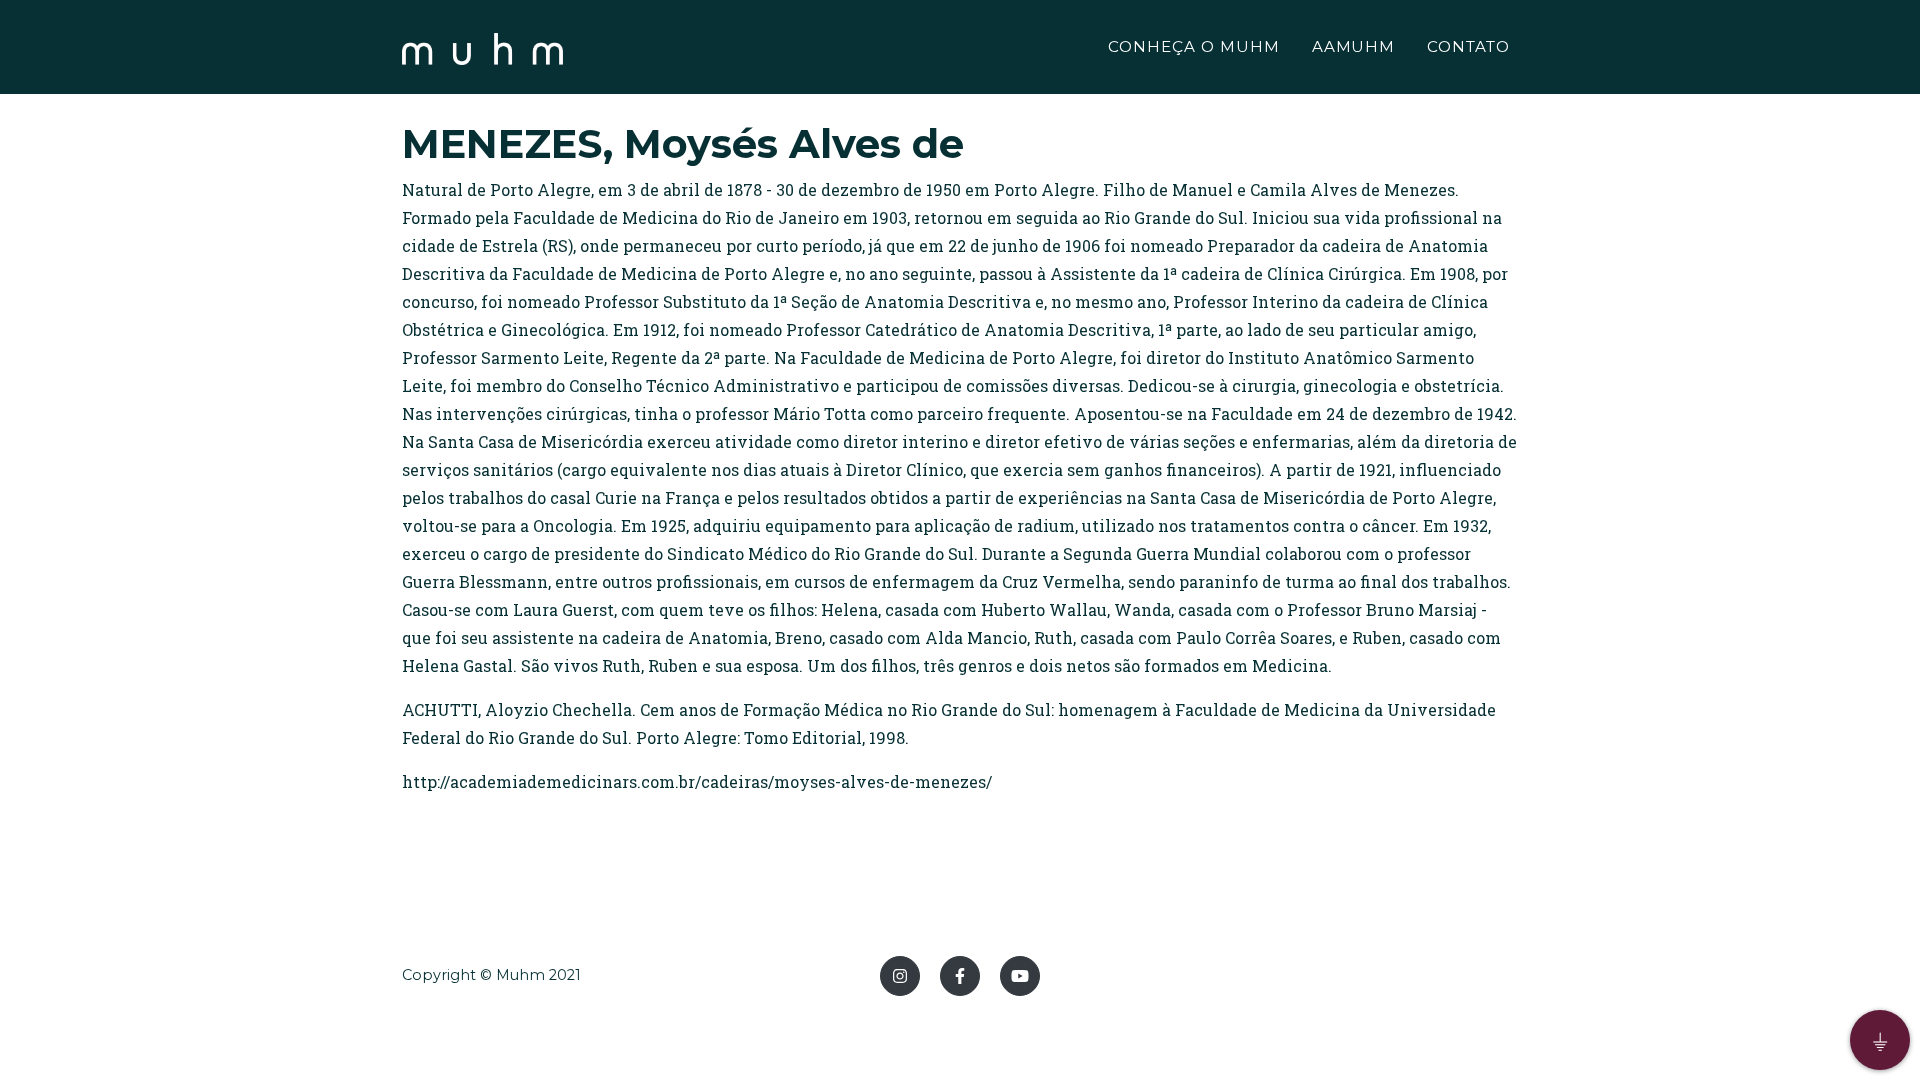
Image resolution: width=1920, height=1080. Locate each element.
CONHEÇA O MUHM (1193, 46)
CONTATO (1468, 46)
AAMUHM (1354, 46)
